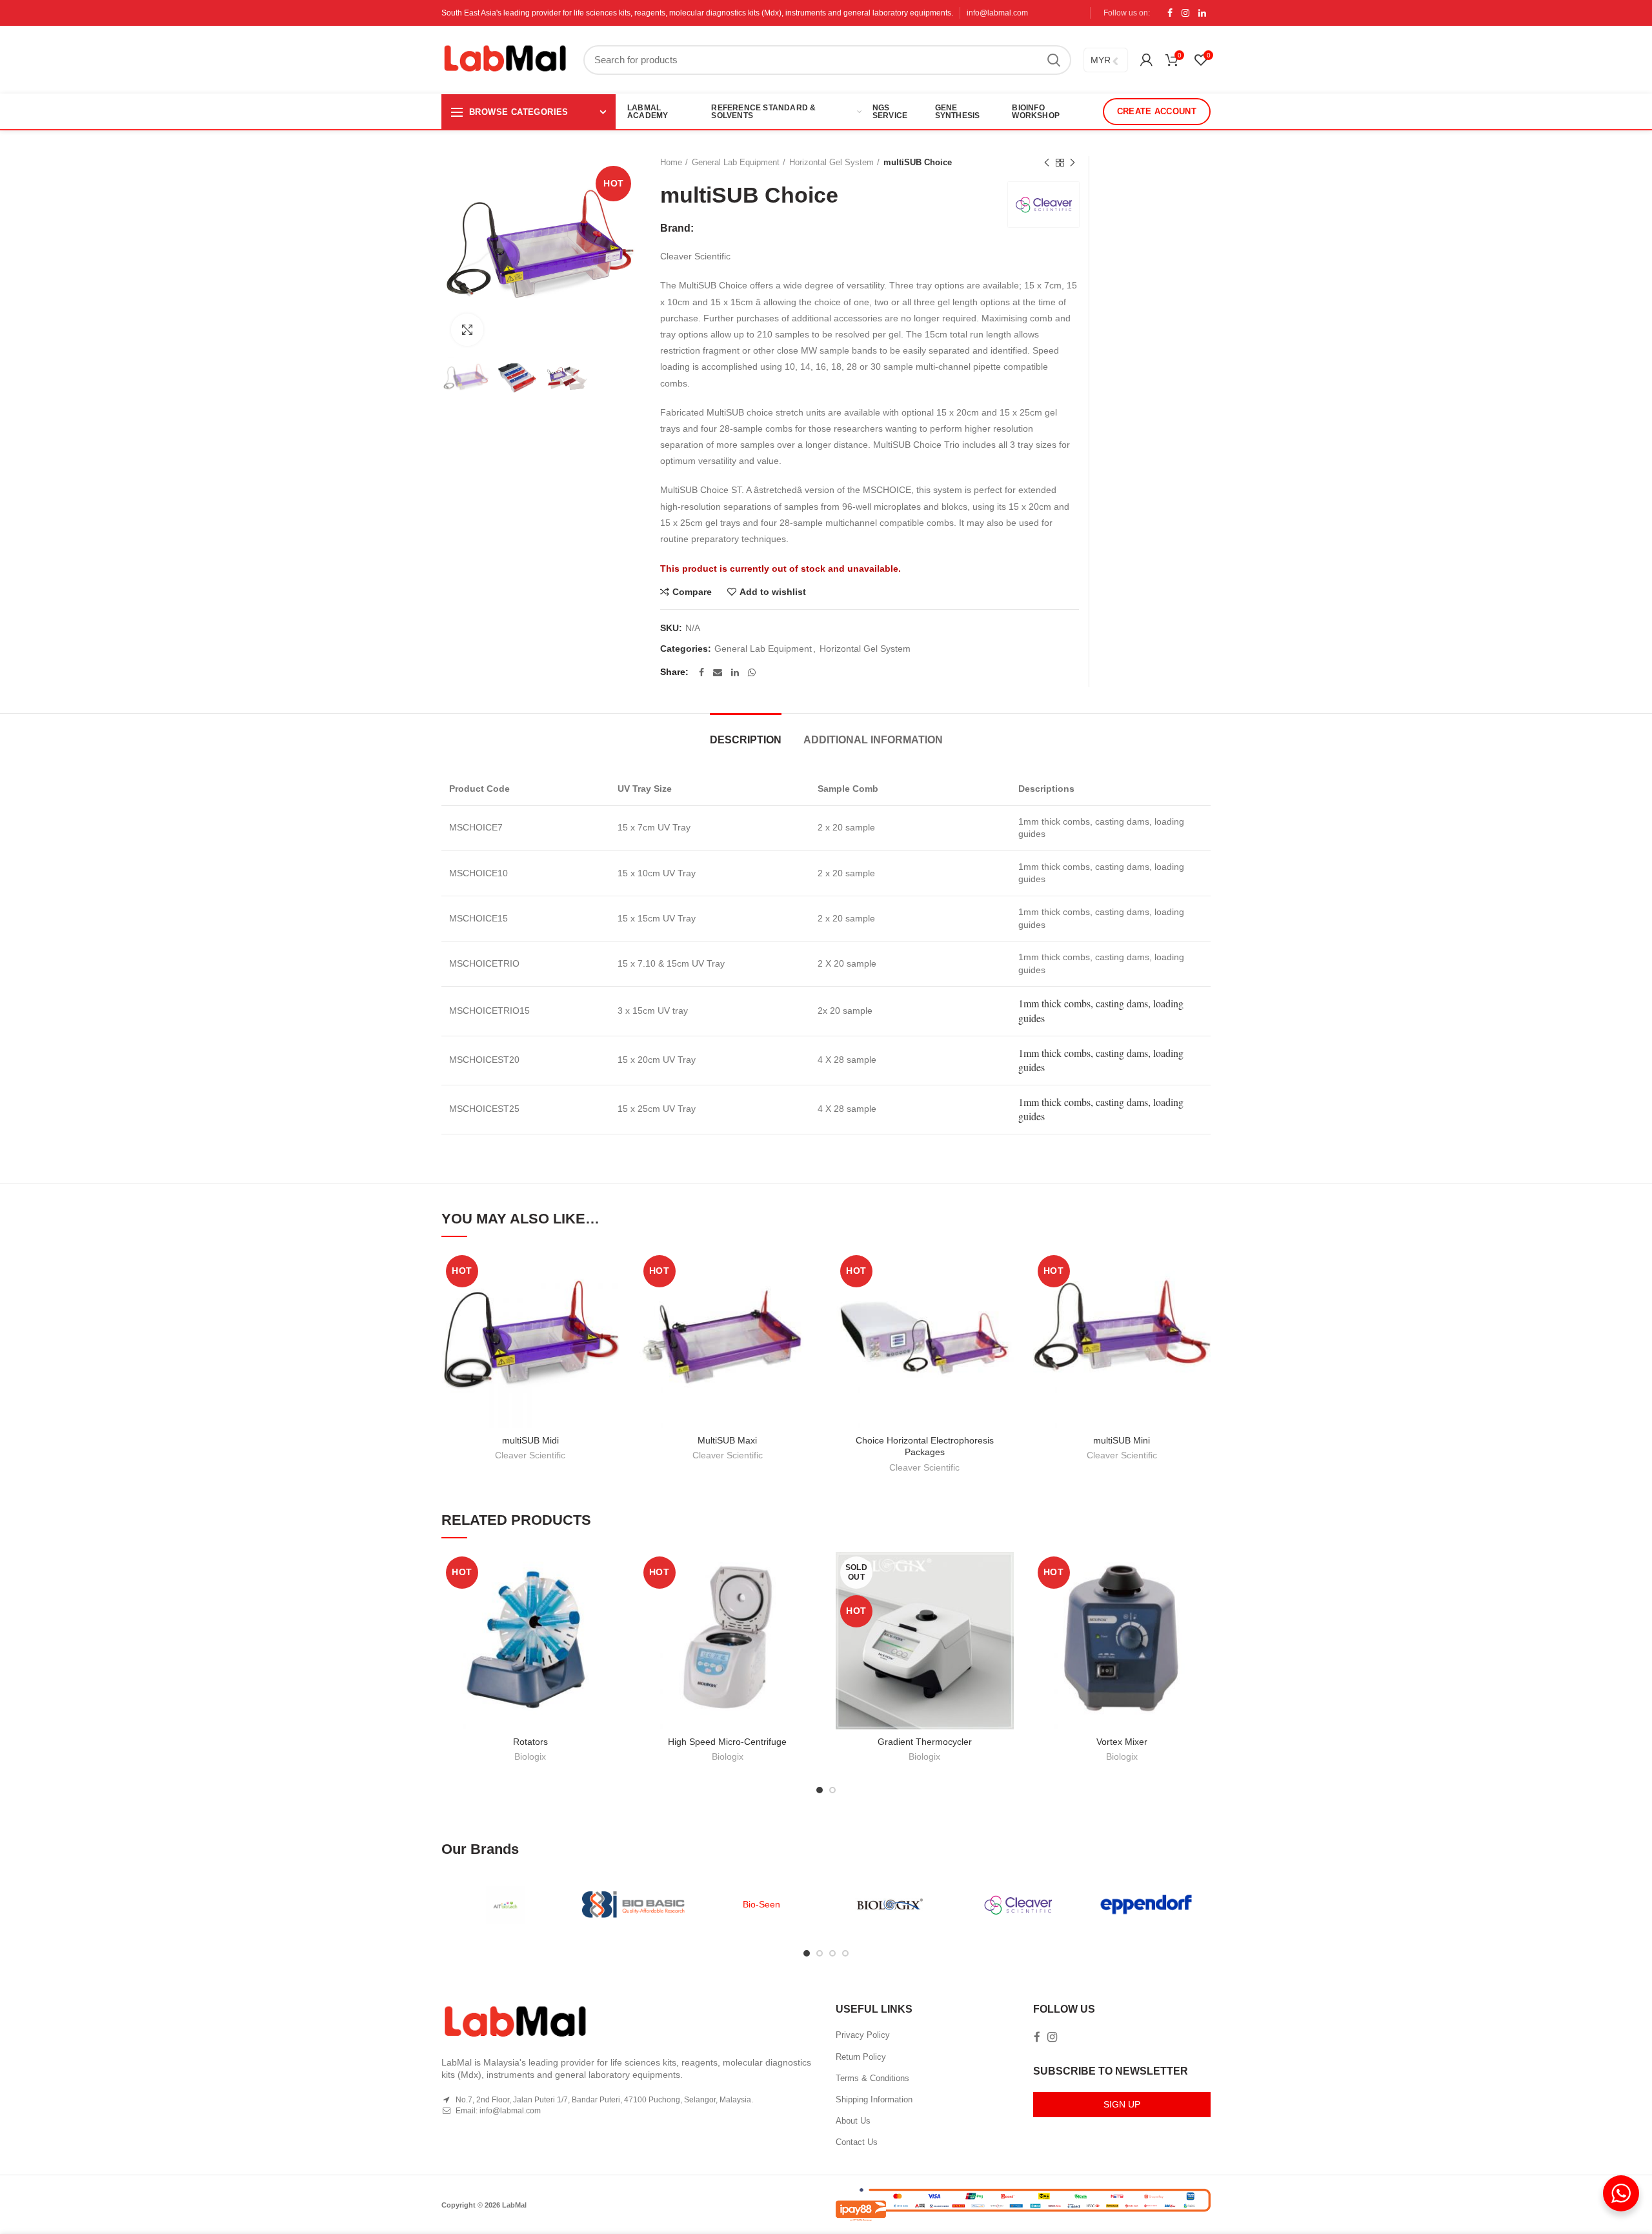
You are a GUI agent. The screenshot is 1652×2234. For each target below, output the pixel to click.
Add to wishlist (773, 592)
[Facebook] (1170, 13)
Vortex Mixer (1122, 1742)
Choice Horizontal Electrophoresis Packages (925, 1446)
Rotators (530, 1742)
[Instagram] (1185, 13)
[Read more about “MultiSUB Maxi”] (807, 1301)
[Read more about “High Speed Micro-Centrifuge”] (807, 1602)
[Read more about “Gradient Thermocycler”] (1004, 1602)
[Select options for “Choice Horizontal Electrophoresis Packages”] (1004, 1301)
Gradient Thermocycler (925, 1742)
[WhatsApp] (752, 672)
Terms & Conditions (872, 2078)
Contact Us (857, 2142)
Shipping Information (874, 2099)
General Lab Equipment (736, 162)
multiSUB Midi (530, 1440)
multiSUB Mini (1122, 1440)
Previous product (1047, 163)
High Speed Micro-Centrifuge (727, 1742)
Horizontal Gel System (831, 162)
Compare (692, 592)
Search (1054, 60)
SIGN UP (1122, 2104)
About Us (853, 2121)
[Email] (718, 672)
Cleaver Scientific (530, 1455)
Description (746, 740)
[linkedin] (1202, 13)
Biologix (530, 1756)
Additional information (873, 740)
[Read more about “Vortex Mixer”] (1201, 1602)
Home (671, 162)
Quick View (610, 1330)
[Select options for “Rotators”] (610, 1602)
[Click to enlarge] (467, 330)
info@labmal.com (997, 13)
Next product (1073, 163)
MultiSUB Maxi (727, 1440)
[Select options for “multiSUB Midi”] (610, 1301)
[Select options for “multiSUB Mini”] (1201, 1301)
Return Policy (861, 2057)
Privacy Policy (863, 2035)
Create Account (1157, 111)
